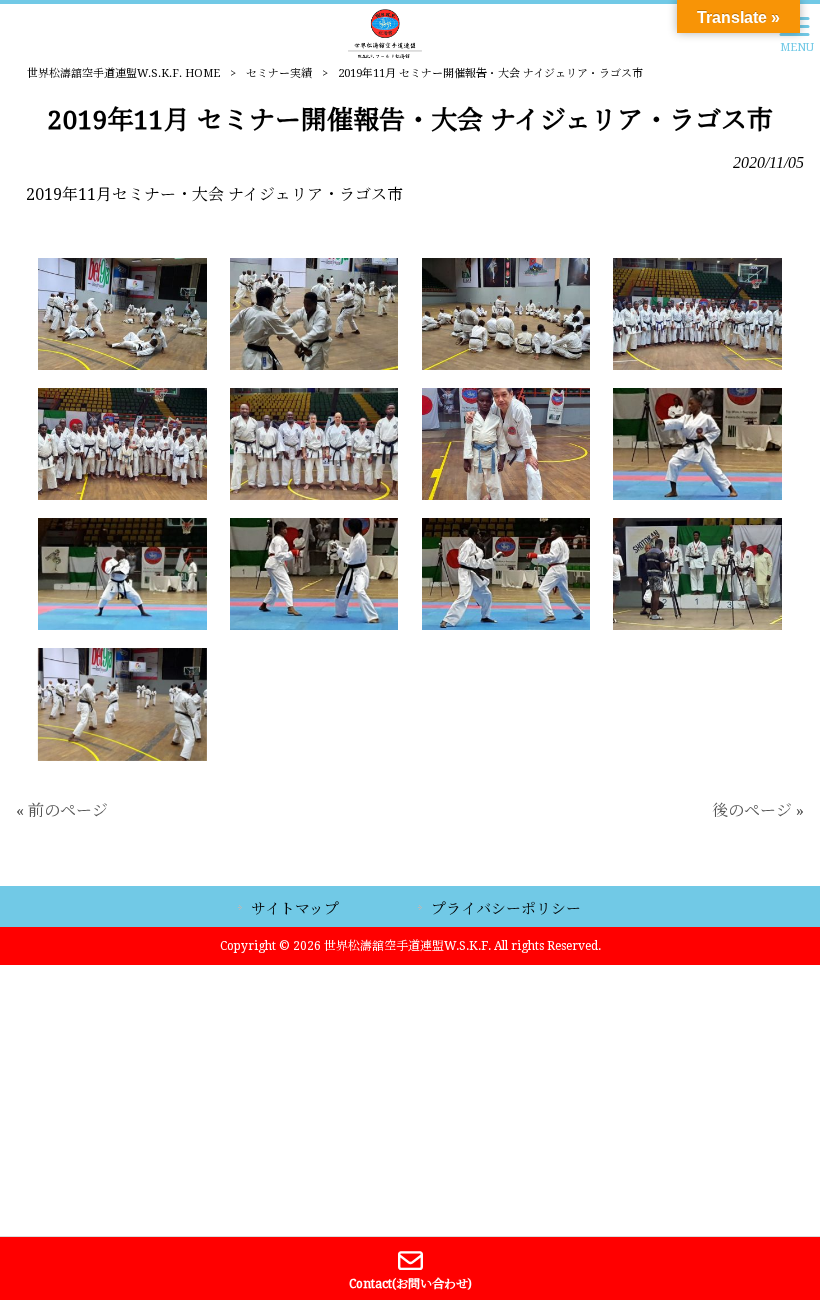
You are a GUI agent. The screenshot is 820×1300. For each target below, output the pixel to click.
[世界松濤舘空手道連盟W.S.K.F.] (385, 32)
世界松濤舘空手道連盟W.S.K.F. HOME (123, 73)
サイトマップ (295, 909)
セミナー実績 (279, 73)
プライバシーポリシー (506, 909)
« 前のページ (62, 810)
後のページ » (758, 810)
